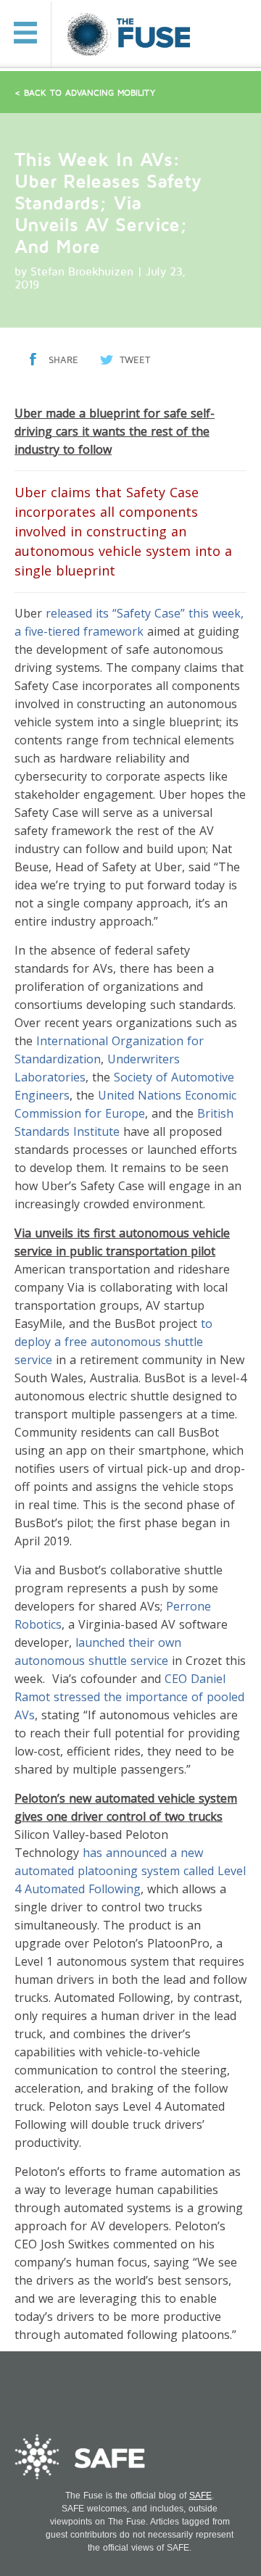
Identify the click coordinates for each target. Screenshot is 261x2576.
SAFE (200, 2496)
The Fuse (131, 35)
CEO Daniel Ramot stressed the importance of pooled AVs (129, 1697)
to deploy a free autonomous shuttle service (113, 1342)
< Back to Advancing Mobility (85, 93)
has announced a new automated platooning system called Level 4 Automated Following (130, 1871)
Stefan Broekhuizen (82, 272)
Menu (25, 33)
